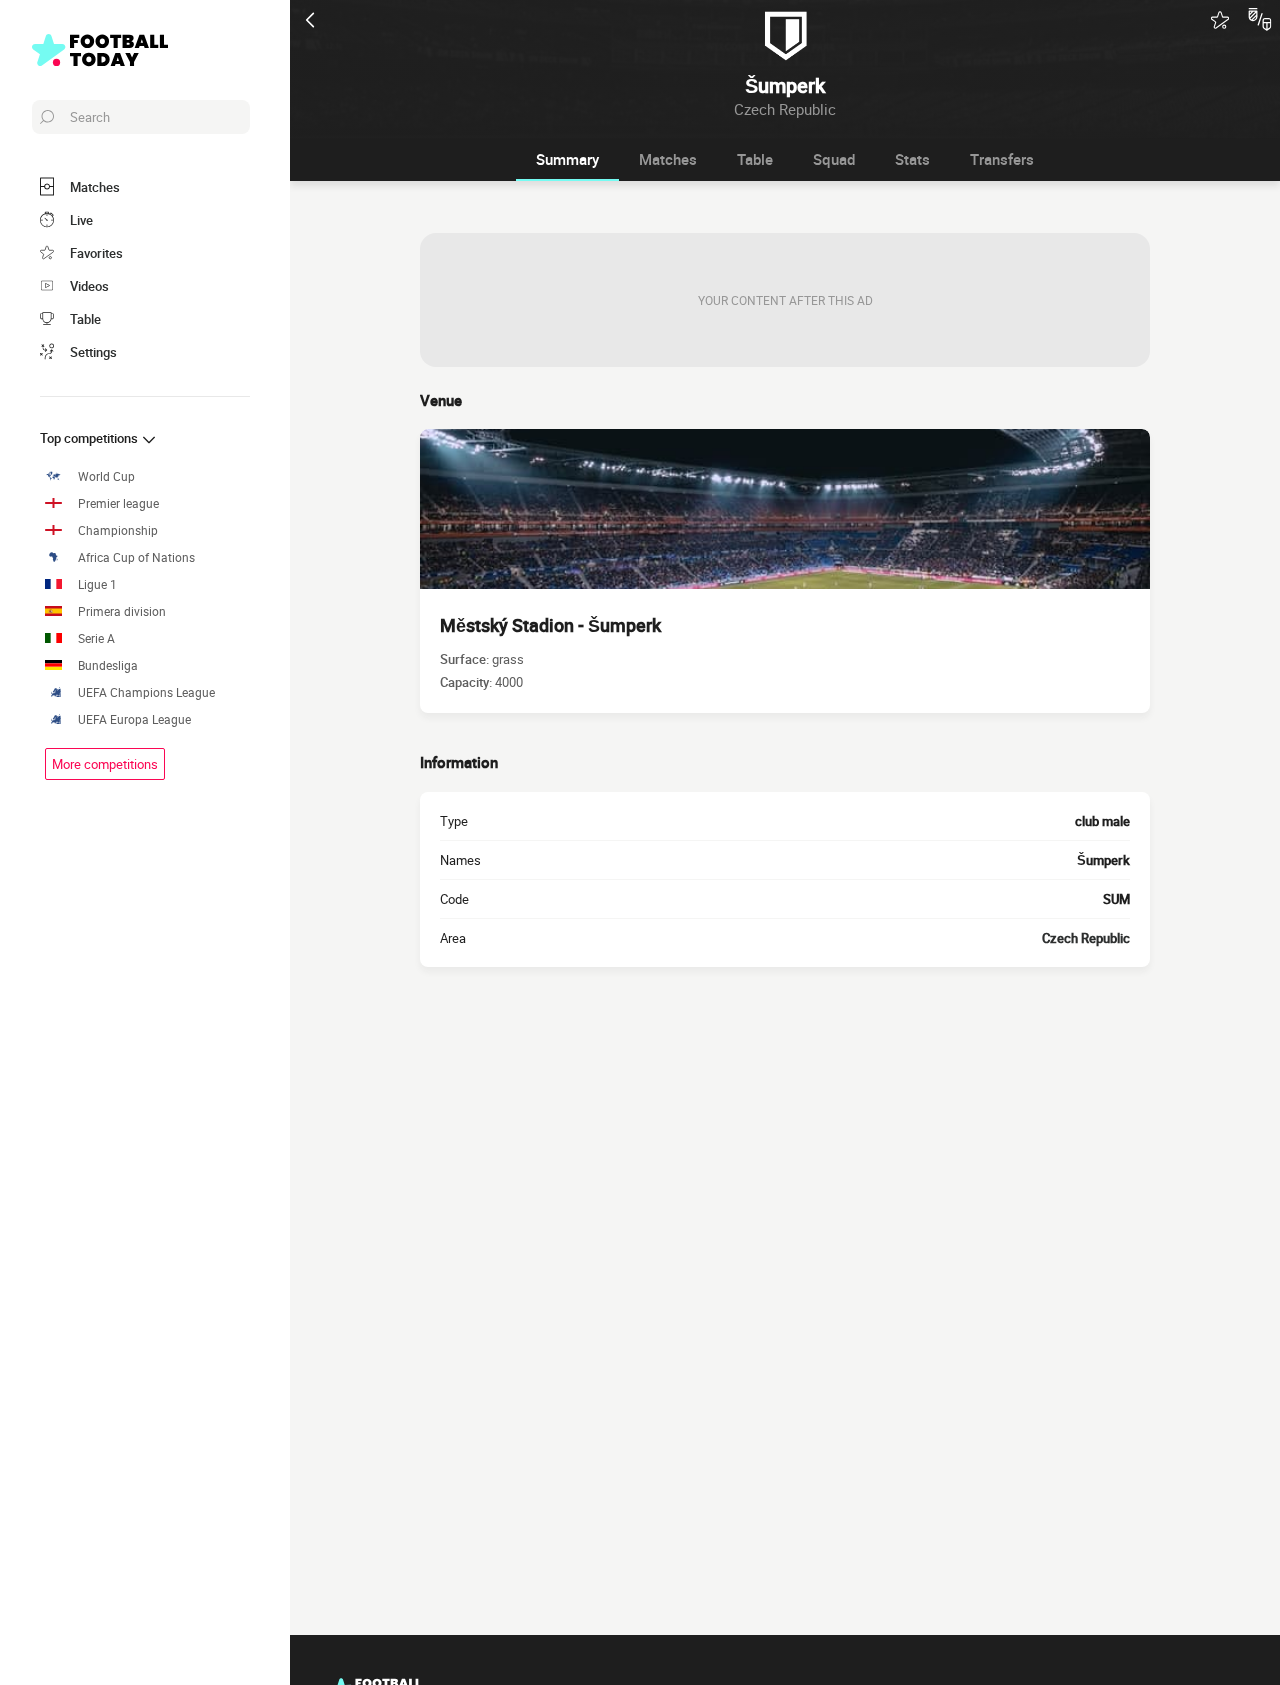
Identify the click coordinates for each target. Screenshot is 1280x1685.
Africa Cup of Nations (136, 557)
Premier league (118, 503)
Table (755, 159)
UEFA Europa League (134, 719)
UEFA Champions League (146, 692)
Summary (567, 159)
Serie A (96, 638)
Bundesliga (108, 665)
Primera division (122, 611)
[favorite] (1220, 20)
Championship (118, 530)
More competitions (105, 764)
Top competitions (90, 438)
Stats (912, 159)
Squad (834, 159)
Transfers (1002, 159)
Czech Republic (1086, 938)
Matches (668, 159)
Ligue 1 (97, 584)
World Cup (106, 476)
